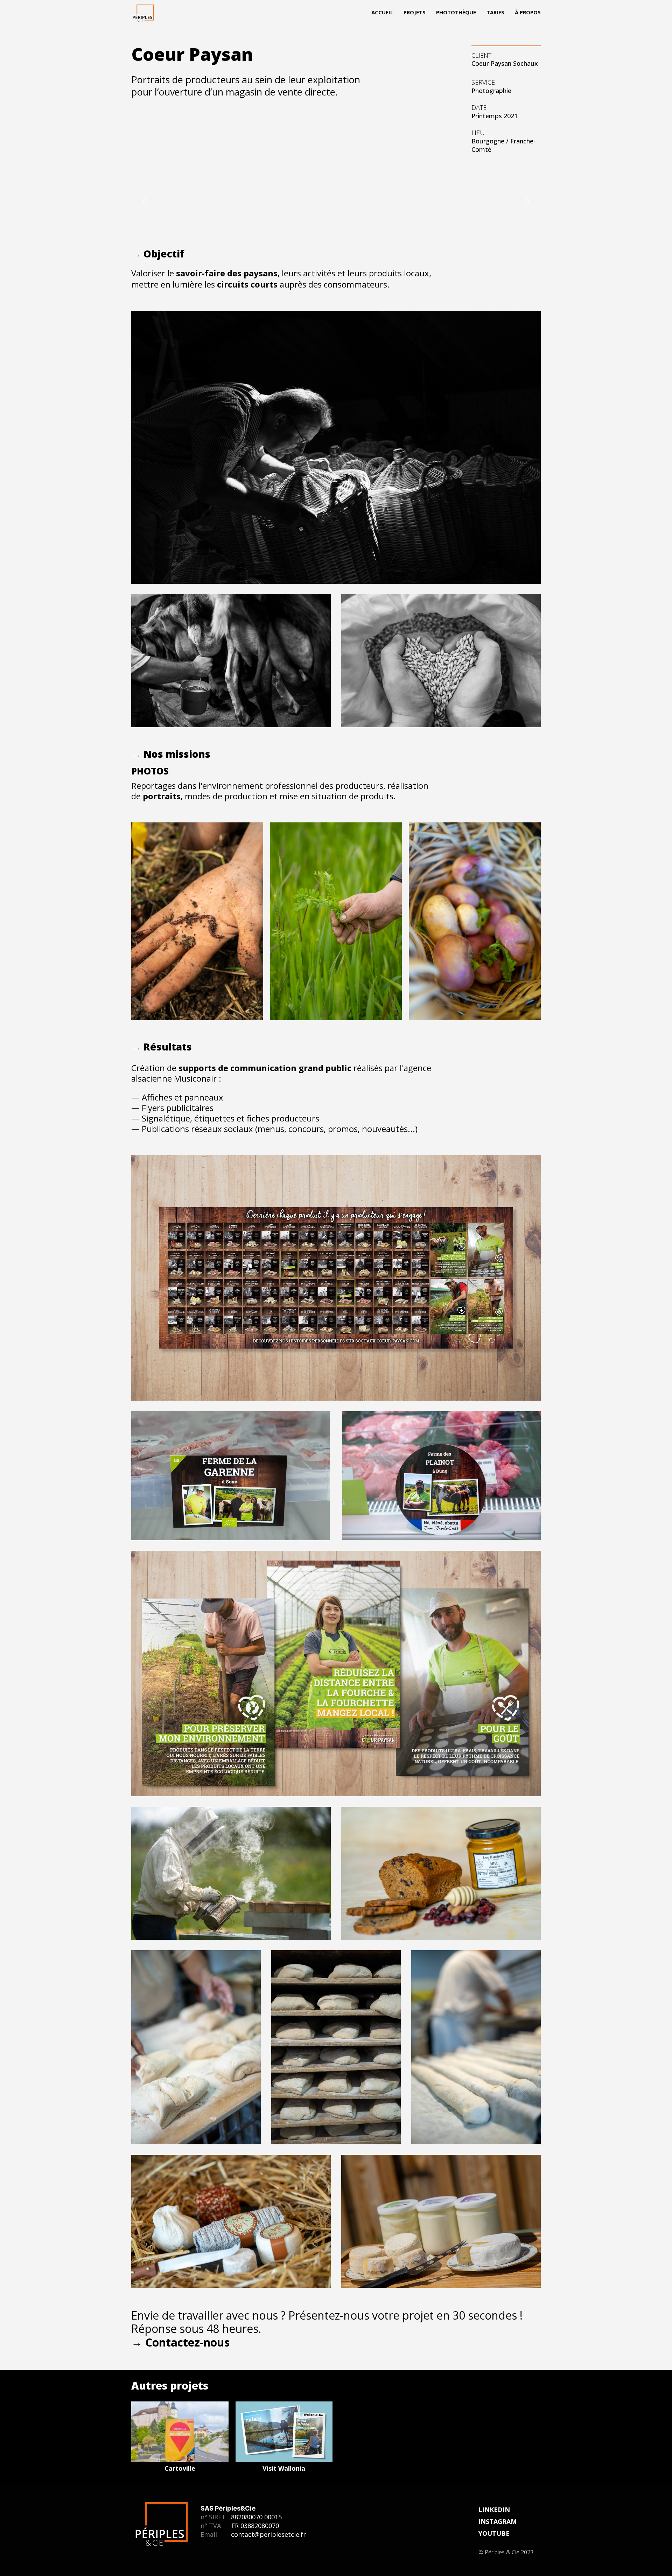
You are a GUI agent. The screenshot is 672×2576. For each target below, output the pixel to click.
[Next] (528, 201)
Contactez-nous (187, 2342)
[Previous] (144, 201)
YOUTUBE (494, 2533)
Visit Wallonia (284, 2468)
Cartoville (180, 2468)
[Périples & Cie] (143, 14)
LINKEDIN (494, 2510)
